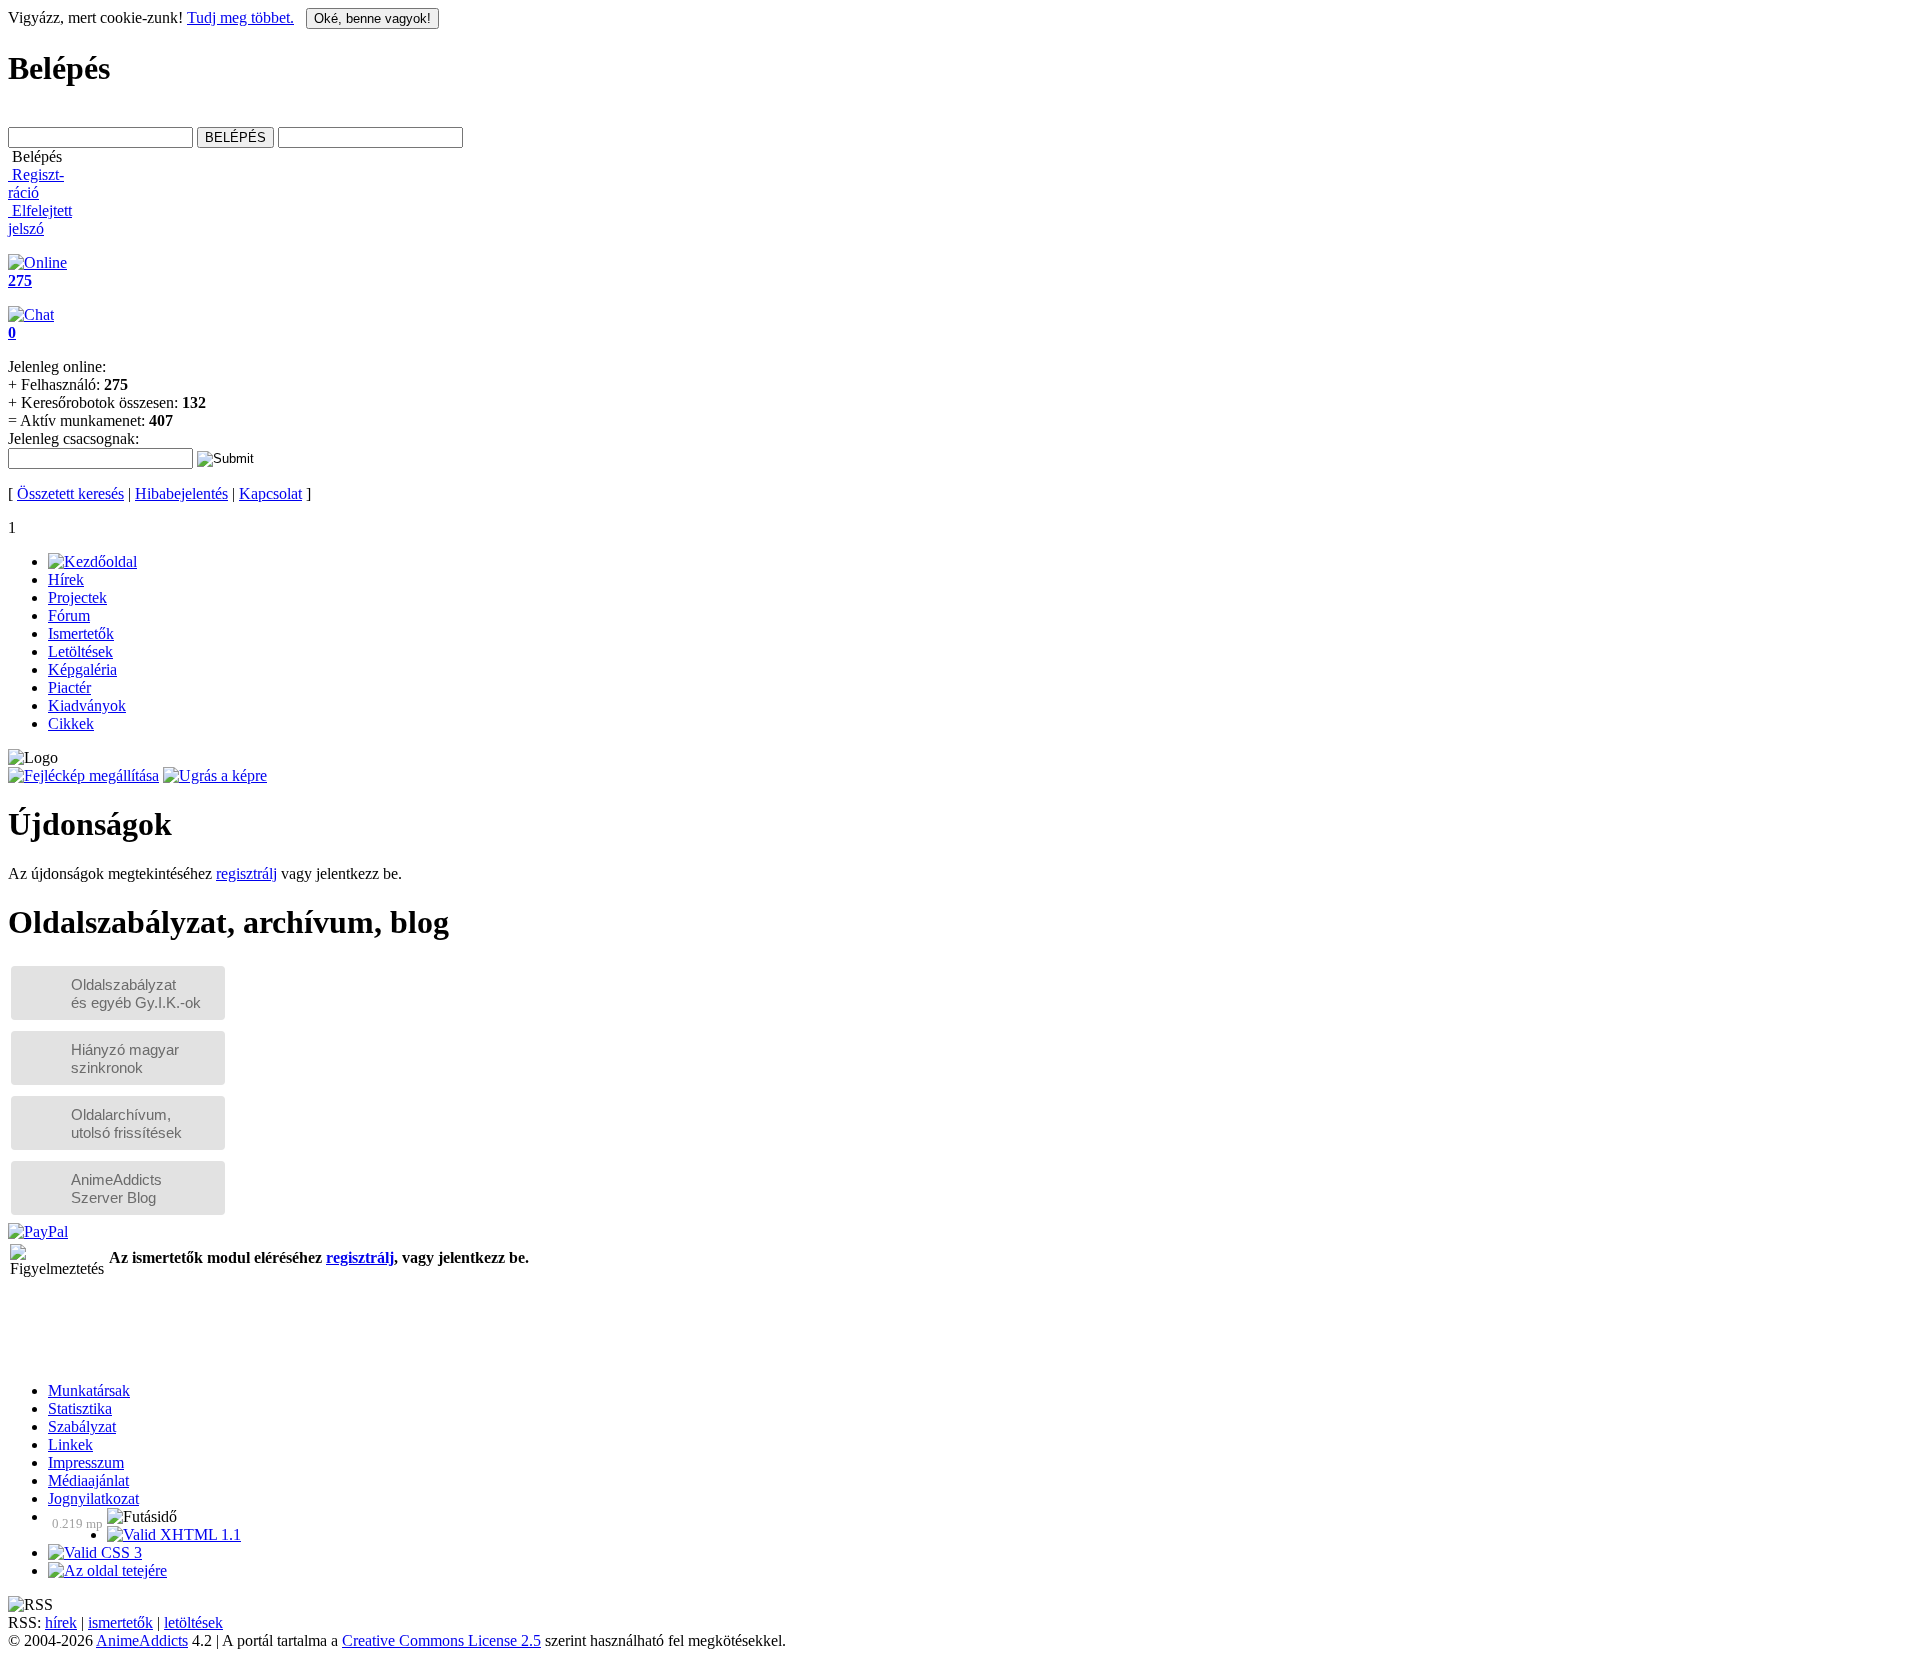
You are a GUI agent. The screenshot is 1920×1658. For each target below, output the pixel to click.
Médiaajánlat (88, 1480)
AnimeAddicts (142, 1640)
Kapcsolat (270, 493)
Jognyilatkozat (93, 1498)
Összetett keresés (70, 493)
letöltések (193, 1622)
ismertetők (120, 1622)
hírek (61, 1622)
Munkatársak (89, 1390)
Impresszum (86, 1462)
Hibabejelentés (181, 493)
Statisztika (80, 1408)
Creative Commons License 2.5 (441, 1640)
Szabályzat (82, 1426)
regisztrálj (246, 873)
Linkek (70, 1444)
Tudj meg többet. (240, 17)
